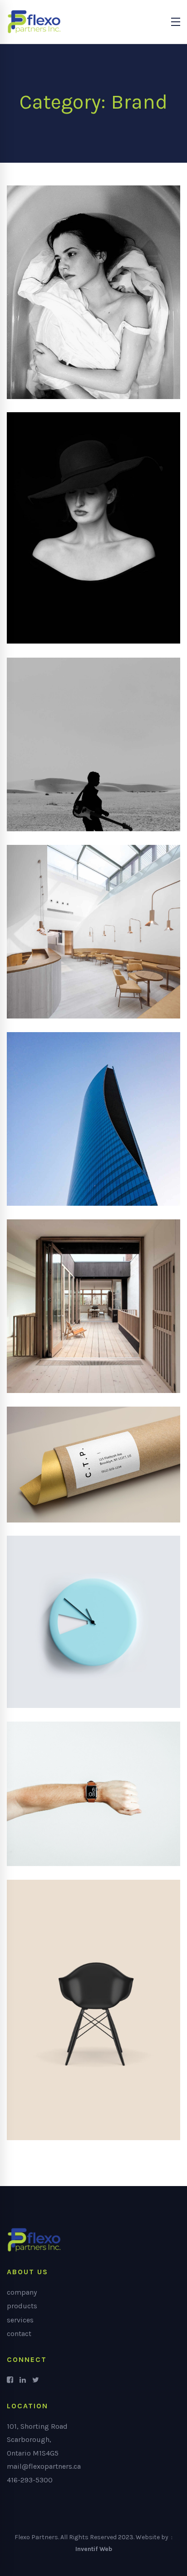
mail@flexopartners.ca (44, 2466)
